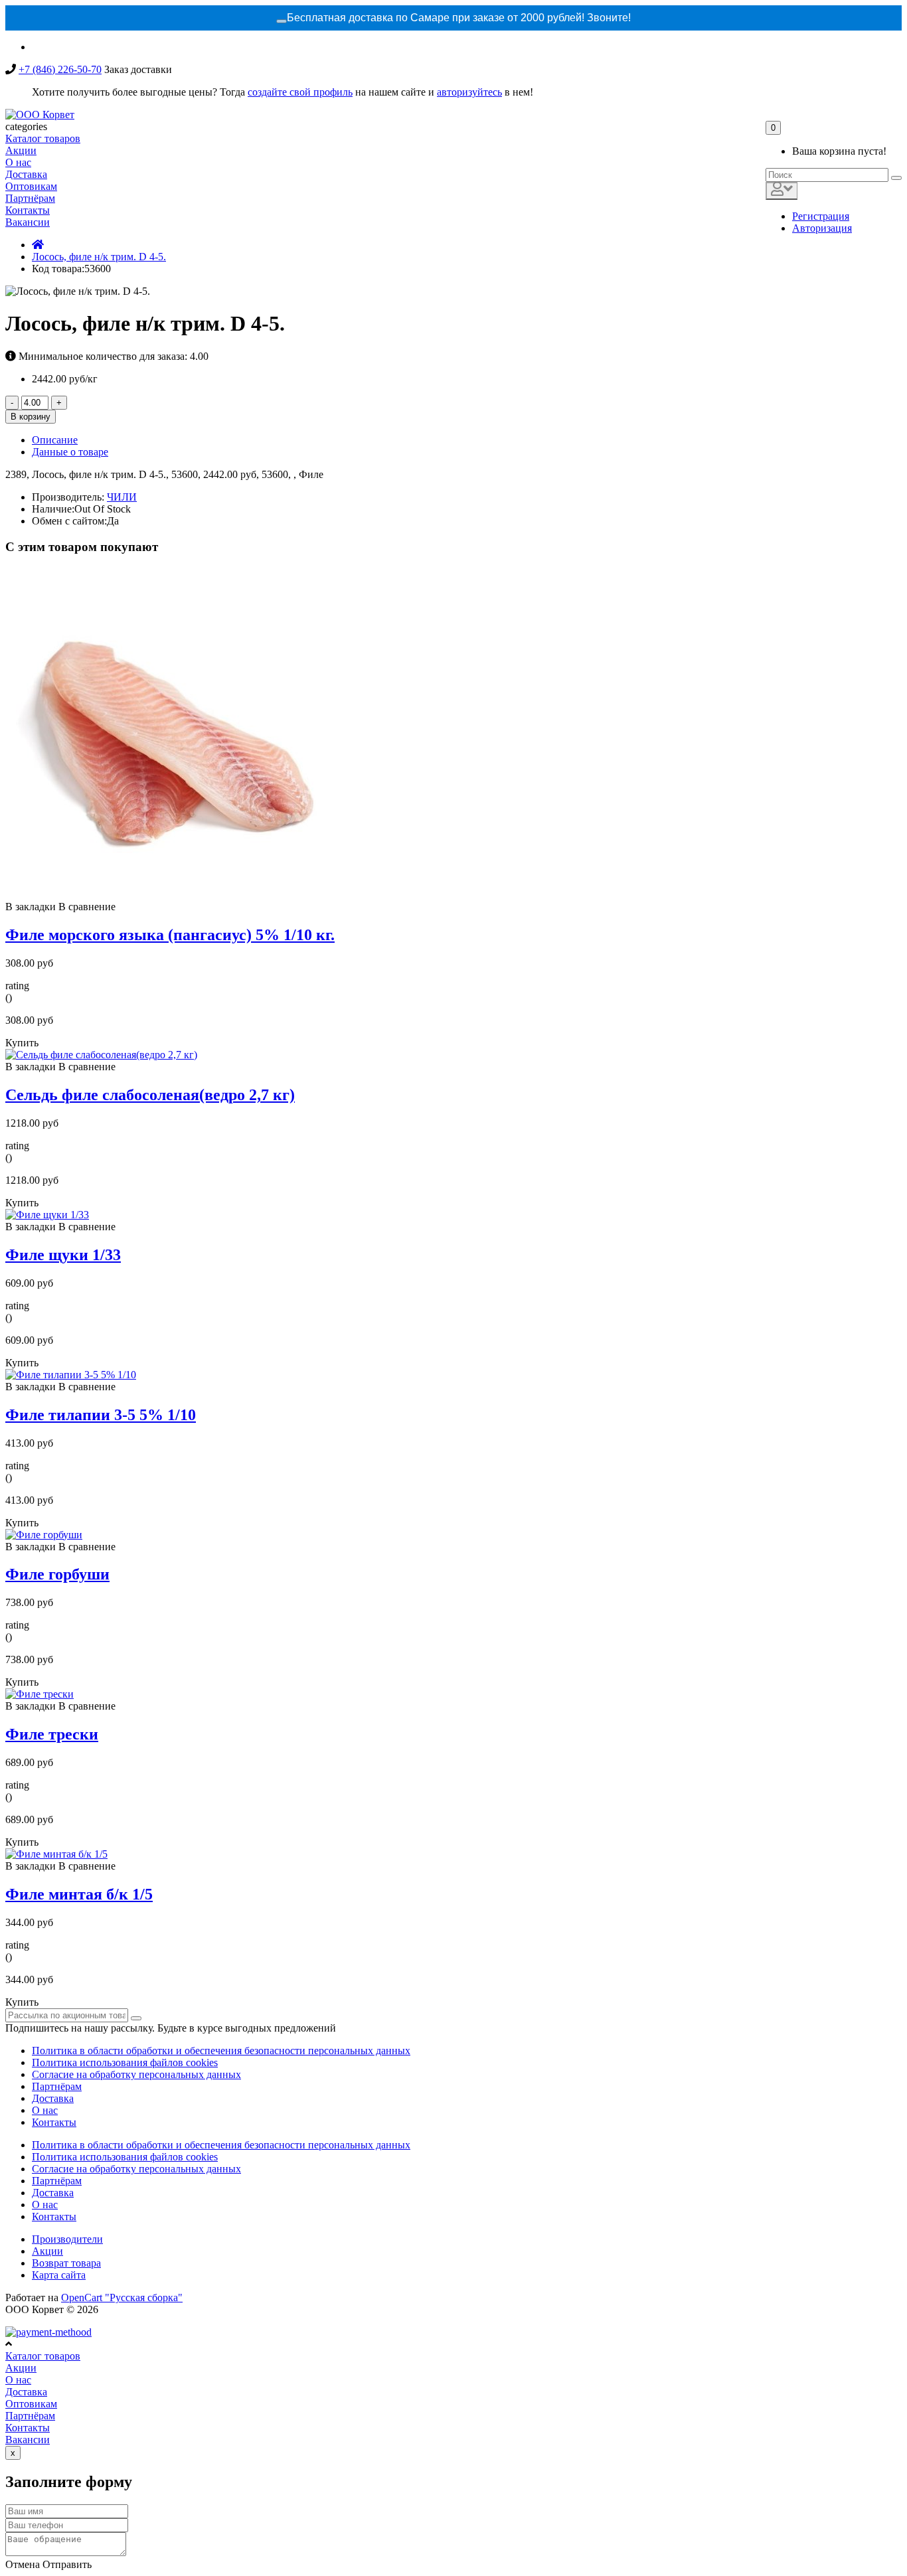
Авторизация (822, 228)
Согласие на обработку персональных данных (136, 2074)
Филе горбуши (57, 1574)
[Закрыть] (282, 21)
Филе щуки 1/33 (63, 1255)
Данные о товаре (70, 452)
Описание (55, 440)
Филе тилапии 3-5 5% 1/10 (101, 1415)
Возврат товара (66, 2263)
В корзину (31, 417)
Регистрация (821, 216)
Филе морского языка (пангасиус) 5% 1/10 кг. (170, 935)
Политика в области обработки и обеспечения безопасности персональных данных (221, 2051)
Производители (67, 2239)
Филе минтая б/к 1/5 (79, 1894)
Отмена (23, 2564)
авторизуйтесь (469, 92)
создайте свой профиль (300, 92)
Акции (47, 2251)
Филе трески (52, 1734)
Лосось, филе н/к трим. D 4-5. (99, 257)
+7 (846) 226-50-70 (60, 69)
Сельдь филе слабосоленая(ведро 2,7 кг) (150, 1095)
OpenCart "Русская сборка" (122, 2297)
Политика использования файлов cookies (125, 2062)
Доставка (53, 2098)
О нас (45, 2110)
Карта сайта (59, 2275)
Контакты (54, 2122)
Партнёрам (57, 2086)
